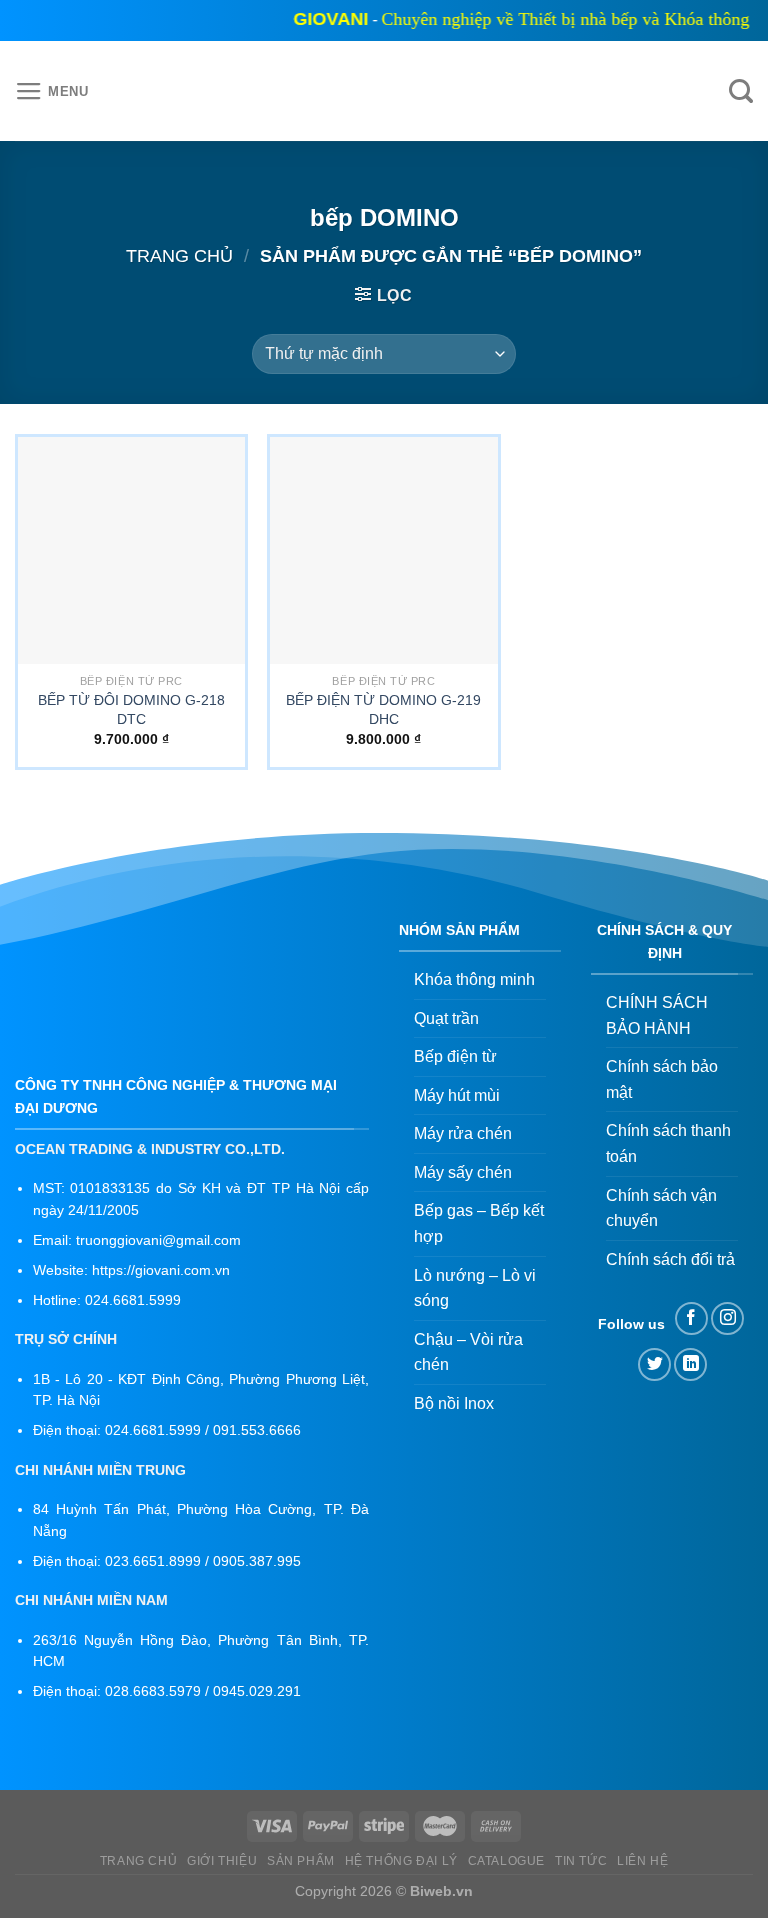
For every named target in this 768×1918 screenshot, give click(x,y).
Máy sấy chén (463, 1172)
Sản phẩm (301, 1861)
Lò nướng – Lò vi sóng (475, 1288)
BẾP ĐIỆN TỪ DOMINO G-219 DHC (383, 709)
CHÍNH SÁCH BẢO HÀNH (657, 1015)
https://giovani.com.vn (161, 1270)
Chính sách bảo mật (662, 1079)
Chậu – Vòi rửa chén (468, 1352)
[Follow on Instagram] (727, 1318)
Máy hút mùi (457, 1095)
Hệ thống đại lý (401, 1861)
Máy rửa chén (463, 1133)
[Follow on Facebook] (691, 1318)
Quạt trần (446, 1018)
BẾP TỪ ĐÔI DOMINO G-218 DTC (131, 709)
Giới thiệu (222, 1861)
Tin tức (581, 1861)
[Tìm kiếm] (741, 91)
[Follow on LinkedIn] (690, 1364)
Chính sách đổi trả (670, 1259)
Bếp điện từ (455, 1056)
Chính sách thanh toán (668, 1143)
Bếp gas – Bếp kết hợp (479, 1223)
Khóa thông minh (474, 979)
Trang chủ (179, 255)
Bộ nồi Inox (454, 1403)
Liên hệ (642, 1861)
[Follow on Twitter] (654, 1364)
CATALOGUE (507, 1861)
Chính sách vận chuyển (661, 1208)
